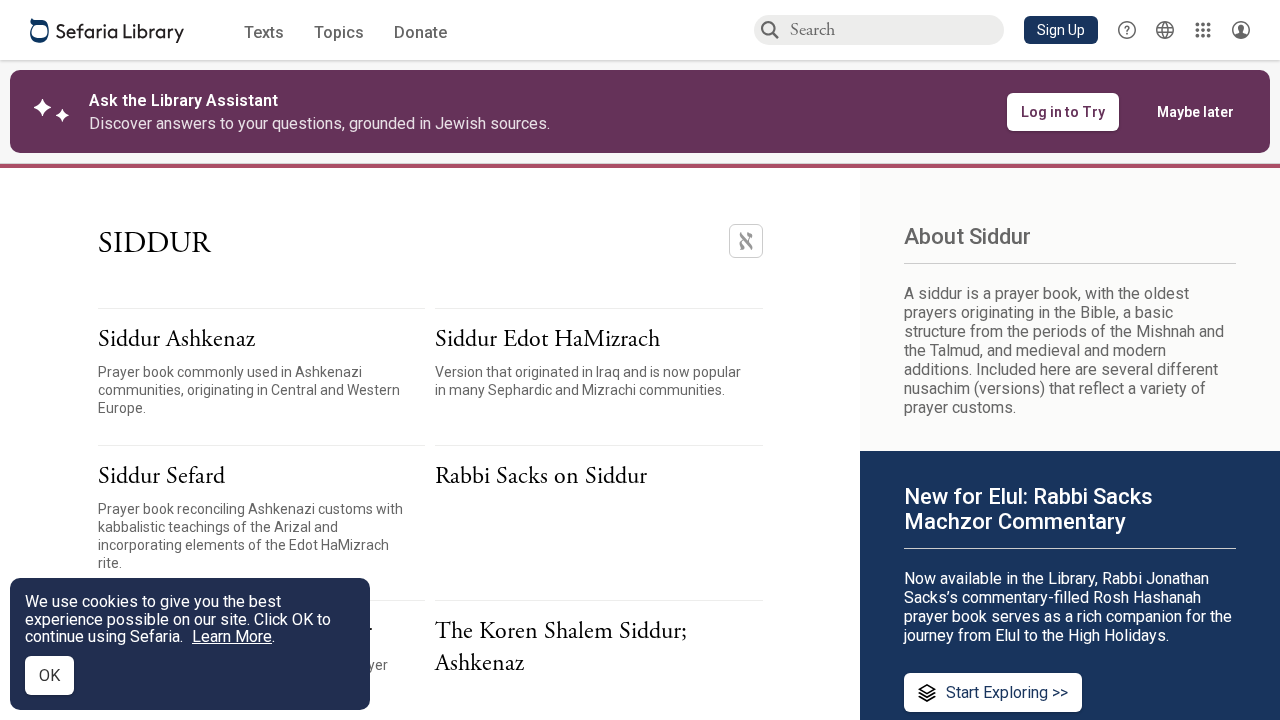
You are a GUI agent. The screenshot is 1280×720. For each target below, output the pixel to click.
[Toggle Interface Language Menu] (1165, 30)
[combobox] (896, 29)
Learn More (232, 636)
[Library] (1203, 30)
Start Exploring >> (1007, 692)
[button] (1061, 30)
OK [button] (49, 675)
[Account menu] (1241, 30)
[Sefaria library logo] (107, 30)
